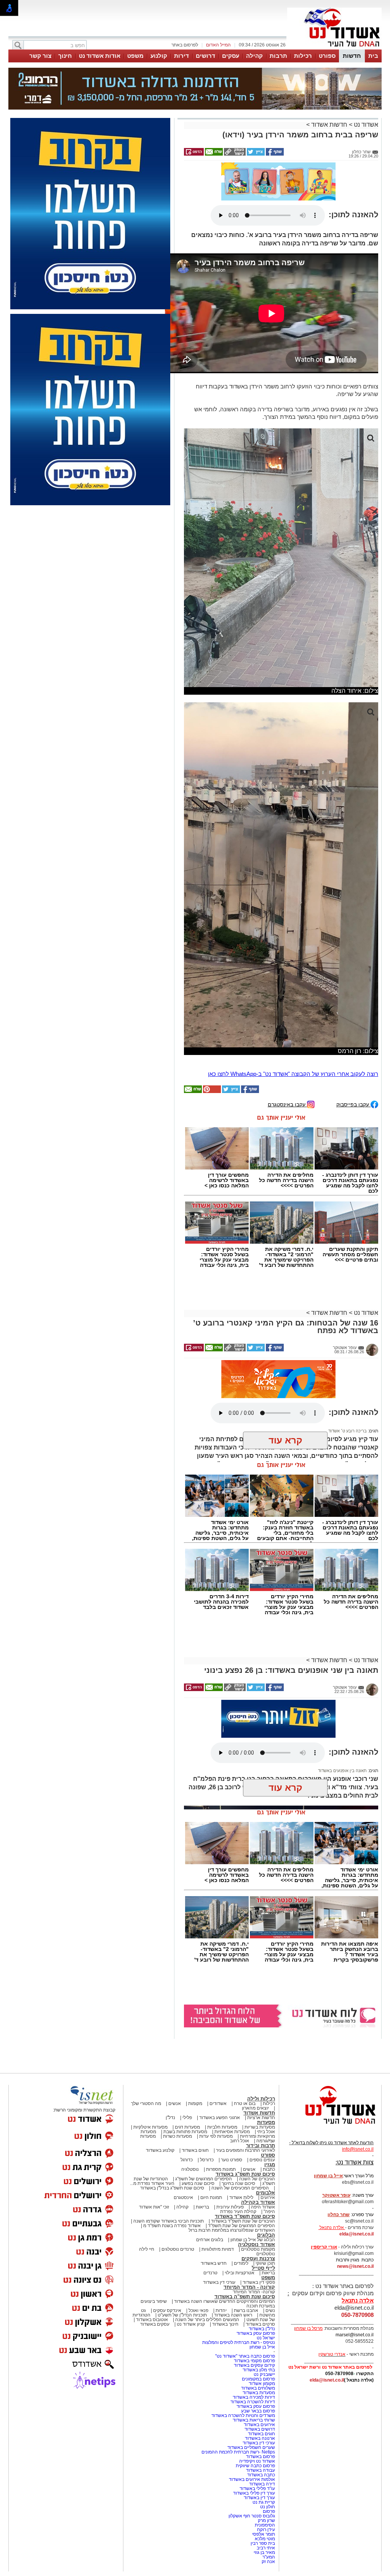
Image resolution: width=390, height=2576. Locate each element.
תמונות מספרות (220, 2169)
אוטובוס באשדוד (152, 2320)
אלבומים (265, 2193)
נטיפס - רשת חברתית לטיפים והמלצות (239, 2342)
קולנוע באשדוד (160, 2150)
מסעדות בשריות (260, 2127)
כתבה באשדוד (261, 2475)
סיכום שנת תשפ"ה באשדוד (245, 2297)
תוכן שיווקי (265, 2263)
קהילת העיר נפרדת (238, 2212)
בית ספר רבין (263, 2543)
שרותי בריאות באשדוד (254, 2420)
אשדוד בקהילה (258, 2202)
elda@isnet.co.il (356, 2234)
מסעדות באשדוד (259, 2393)
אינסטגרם (183, 2197)
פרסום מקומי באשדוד (254, 2361)
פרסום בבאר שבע (258, 2411)
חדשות (352, 56)
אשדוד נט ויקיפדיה (257, 2461)
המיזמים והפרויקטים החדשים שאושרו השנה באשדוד (224, 2301)
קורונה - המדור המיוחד (249, 2287)
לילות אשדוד (241, 2197)
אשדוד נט (365, 125)
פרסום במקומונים (258, 2379)
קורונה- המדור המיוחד (254, 2292)
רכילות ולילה (261, 2099)
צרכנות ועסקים (258, 2259)
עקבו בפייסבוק (353, 1104)
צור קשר (40, 56)
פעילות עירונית (230, 2207)
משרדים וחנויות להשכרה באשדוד (243, 2415)
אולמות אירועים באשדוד (252, 2479)
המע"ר (269, 2557)
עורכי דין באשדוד (219, 2282)
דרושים (205, 56)
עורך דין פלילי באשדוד (253, 2493)
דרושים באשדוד (260, 2429)
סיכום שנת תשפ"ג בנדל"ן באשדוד (172, 2188)
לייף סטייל (263, 2268)
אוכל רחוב (240, 2141)
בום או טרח (245, 2103)
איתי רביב (266, 2548)
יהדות (221, 2310)
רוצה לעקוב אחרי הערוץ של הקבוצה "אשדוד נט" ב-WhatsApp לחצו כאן (293, 1074)
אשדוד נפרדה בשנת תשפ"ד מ (171, 2226)
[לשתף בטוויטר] (255, 154)
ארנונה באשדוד (260, 2438)
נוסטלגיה (190, 2169)
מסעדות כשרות (177, 2136)
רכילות (303, 56)
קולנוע (159, 56)
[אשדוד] (334, 49)
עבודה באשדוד (260, 2470)
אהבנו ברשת (246, 2310)
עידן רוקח (266, 2530)
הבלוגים (266, 2235)
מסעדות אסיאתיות (232, 2132)
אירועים (268, 2197)
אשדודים (218, 2103)
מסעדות (266, 2122)
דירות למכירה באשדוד (254, 2397)
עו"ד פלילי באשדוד (257, 2488)
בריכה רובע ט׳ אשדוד (348, 1431)
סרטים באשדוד (260, 2324)
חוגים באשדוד (195, 2150)
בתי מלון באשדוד (259, 2370)
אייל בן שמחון (262, 2347)
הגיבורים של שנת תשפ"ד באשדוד (242, 2221)
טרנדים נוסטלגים (178, 2249)
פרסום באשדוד (260, 2457)
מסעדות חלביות (222, 2127)
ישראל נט (266, 2338)
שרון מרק (266, 2520)
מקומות (195, 2103)
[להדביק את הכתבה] (211, 1091)
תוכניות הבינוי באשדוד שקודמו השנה (168, 2221)
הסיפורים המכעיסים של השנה (240, 2188)
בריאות (202, 2207)
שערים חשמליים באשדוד (251, 2447)
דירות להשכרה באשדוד (253, 2402)
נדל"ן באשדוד (262, 2329)
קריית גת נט (264, 2502)
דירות (181, 56)
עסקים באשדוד (155, 2324)
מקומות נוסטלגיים (257, 2249)
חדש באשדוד (214, 2263)
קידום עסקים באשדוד (254, 2365)
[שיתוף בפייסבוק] (274, 154)
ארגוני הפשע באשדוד (220, 2118)
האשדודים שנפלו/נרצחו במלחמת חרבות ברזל (232, 2230)
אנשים (175, 2103)
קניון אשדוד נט (190, 2324)
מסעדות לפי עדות (216, 2136)
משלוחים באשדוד (258, 2388)
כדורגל (187, 2160)
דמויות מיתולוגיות (218, 2249)
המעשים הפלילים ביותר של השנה (207, 2320)
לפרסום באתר (185, 45)
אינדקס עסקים (167, 2310)
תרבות (278, 56)
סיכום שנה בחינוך (238, 2183)
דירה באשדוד (262, 2484)
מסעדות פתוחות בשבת (185, 2132)
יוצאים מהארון (255, 2108)
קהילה (254, 56)
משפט (135, 56)
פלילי (187, 2118)
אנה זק (268, 2562)
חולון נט (267, 2507)
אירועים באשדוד (259, 2425)
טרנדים (210, 2273)
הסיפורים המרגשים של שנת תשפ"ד (241, 2226)
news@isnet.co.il (355, 2266)
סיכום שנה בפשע (198, 2183)
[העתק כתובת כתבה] (234, 154)
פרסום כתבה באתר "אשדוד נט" (245, 2356)
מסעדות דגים (187, 2127)
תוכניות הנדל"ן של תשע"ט (182, 2315)
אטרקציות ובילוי (240, 2273)
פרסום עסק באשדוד (255, 2333)
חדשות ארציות (261, 2118)
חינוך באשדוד (225, 2324)
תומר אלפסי (264, 2534)
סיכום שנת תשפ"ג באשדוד (245, 2174)
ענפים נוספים (262, 2160)
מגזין (270, 2165)
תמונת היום (211, 2197)
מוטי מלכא (265, 2539)
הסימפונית (265, 2525)
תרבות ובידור (261, 2146)
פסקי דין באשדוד (259, 2282)
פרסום (268, 2511)
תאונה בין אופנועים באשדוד (342, 1771)
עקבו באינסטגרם (287, 1104)
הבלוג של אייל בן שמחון (253, 2240)
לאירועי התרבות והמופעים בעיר (245, 2150)
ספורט (327, 56)
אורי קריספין (324, 2247)
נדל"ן (170, 2118)
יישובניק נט (264, 2374)
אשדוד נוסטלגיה (257, 2244)
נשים (270, 2310)
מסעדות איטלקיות (150, 2127)
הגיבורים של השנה (257, 2179)
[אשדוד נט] (330, 2126)
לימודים (241, 2263)
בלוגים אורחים (210, 2240)
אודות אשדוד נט (100, 56)
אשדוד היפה (262, 2207)
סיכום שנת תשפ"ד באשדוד (245, 2216)
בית (373, 56)
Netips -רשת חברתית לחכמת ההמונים (238, 2452)
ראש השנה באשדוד (233, 2315)
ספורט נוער (232, 2160)
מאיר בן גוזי (264, 2552)
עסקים (231, 56)
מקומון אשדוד (262, 2383)
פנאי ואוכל (198, 2310)
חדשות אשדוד (329, 125)
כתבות (269, 2169)
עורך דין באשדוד (259, 2498)
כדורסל (207, 2160)
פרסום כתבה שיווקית (255, 2466)
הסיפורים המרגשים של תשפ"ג (204, 2179)
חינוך (65, 56)
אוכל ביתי (265, 2132)
